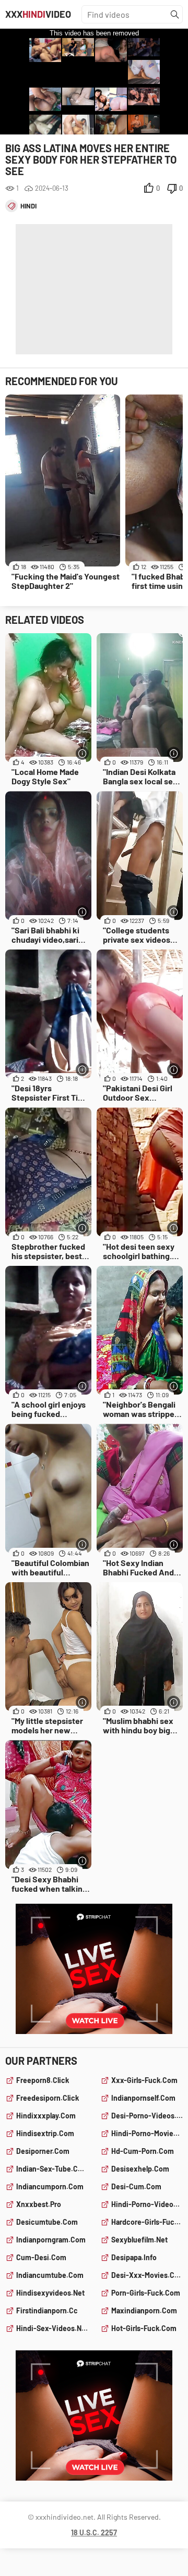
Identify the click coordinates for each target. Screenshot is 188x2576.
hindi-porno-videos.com (147, 2204)
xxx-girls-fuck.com (144, 2080)
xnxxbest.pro (39, 2204)
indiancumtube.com (50, 2275)
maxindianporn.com (144, 2310)
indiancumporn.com (50, 2186)
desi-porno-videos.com (147, 2116)
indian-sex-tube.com (52, 2169)
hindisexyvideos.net (50, 2293)
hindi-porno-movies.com (147, 2133)
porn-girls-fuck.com (146, 2293)
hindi (28, 206)
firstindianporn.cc (47, 2310)
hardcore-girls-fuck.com (147, 2222)
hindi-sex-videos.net (52, 2328)
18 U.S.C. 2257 (94, 2532)
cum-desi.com (41, 2257)
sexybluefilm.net (139, 2240)
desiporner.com (43, 2151)
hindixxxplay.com (46, 2116)
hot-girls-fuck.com (144, 2328)
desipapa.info (134, 2257)
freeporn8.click (43, 2080)
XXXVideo (38, 14)
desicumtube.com (47, 2222)
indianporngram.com (51, 2240)
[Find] (175, 15)
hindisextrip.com (45, 2133)
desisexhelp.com (140, 2169)
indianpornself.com (143, 2098)
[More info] (82, 753)
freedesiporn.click (48, 2098)
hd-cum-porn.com (143, 2151)
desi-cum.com (136, 2186)
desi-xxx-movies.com (147, 2275)
